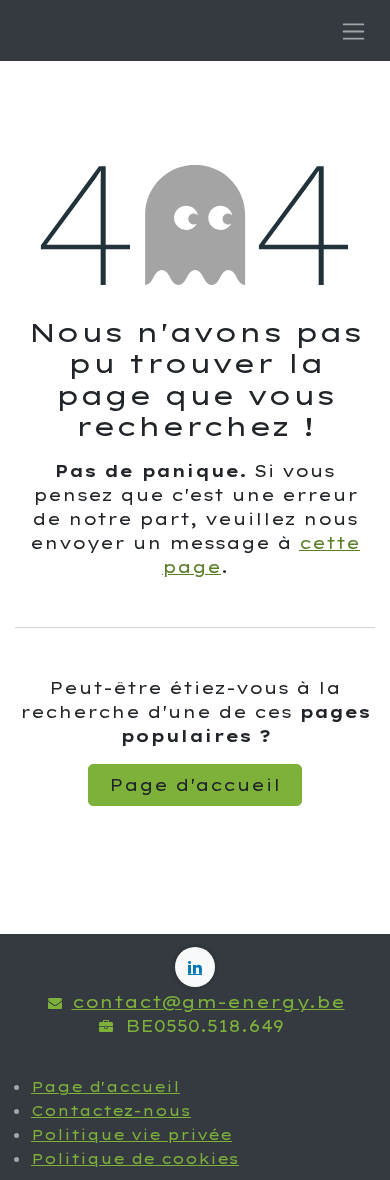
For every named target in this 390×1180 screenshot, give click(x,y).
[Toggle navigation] (353, 30)
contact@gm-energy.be (208, 1002)
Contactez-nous (111, 1111)
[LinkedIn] (195, 967)
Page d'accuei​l (105, 1087)
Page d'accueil (195, 785)
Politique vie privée (131, 1135)
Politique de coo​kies (135, 1159)
